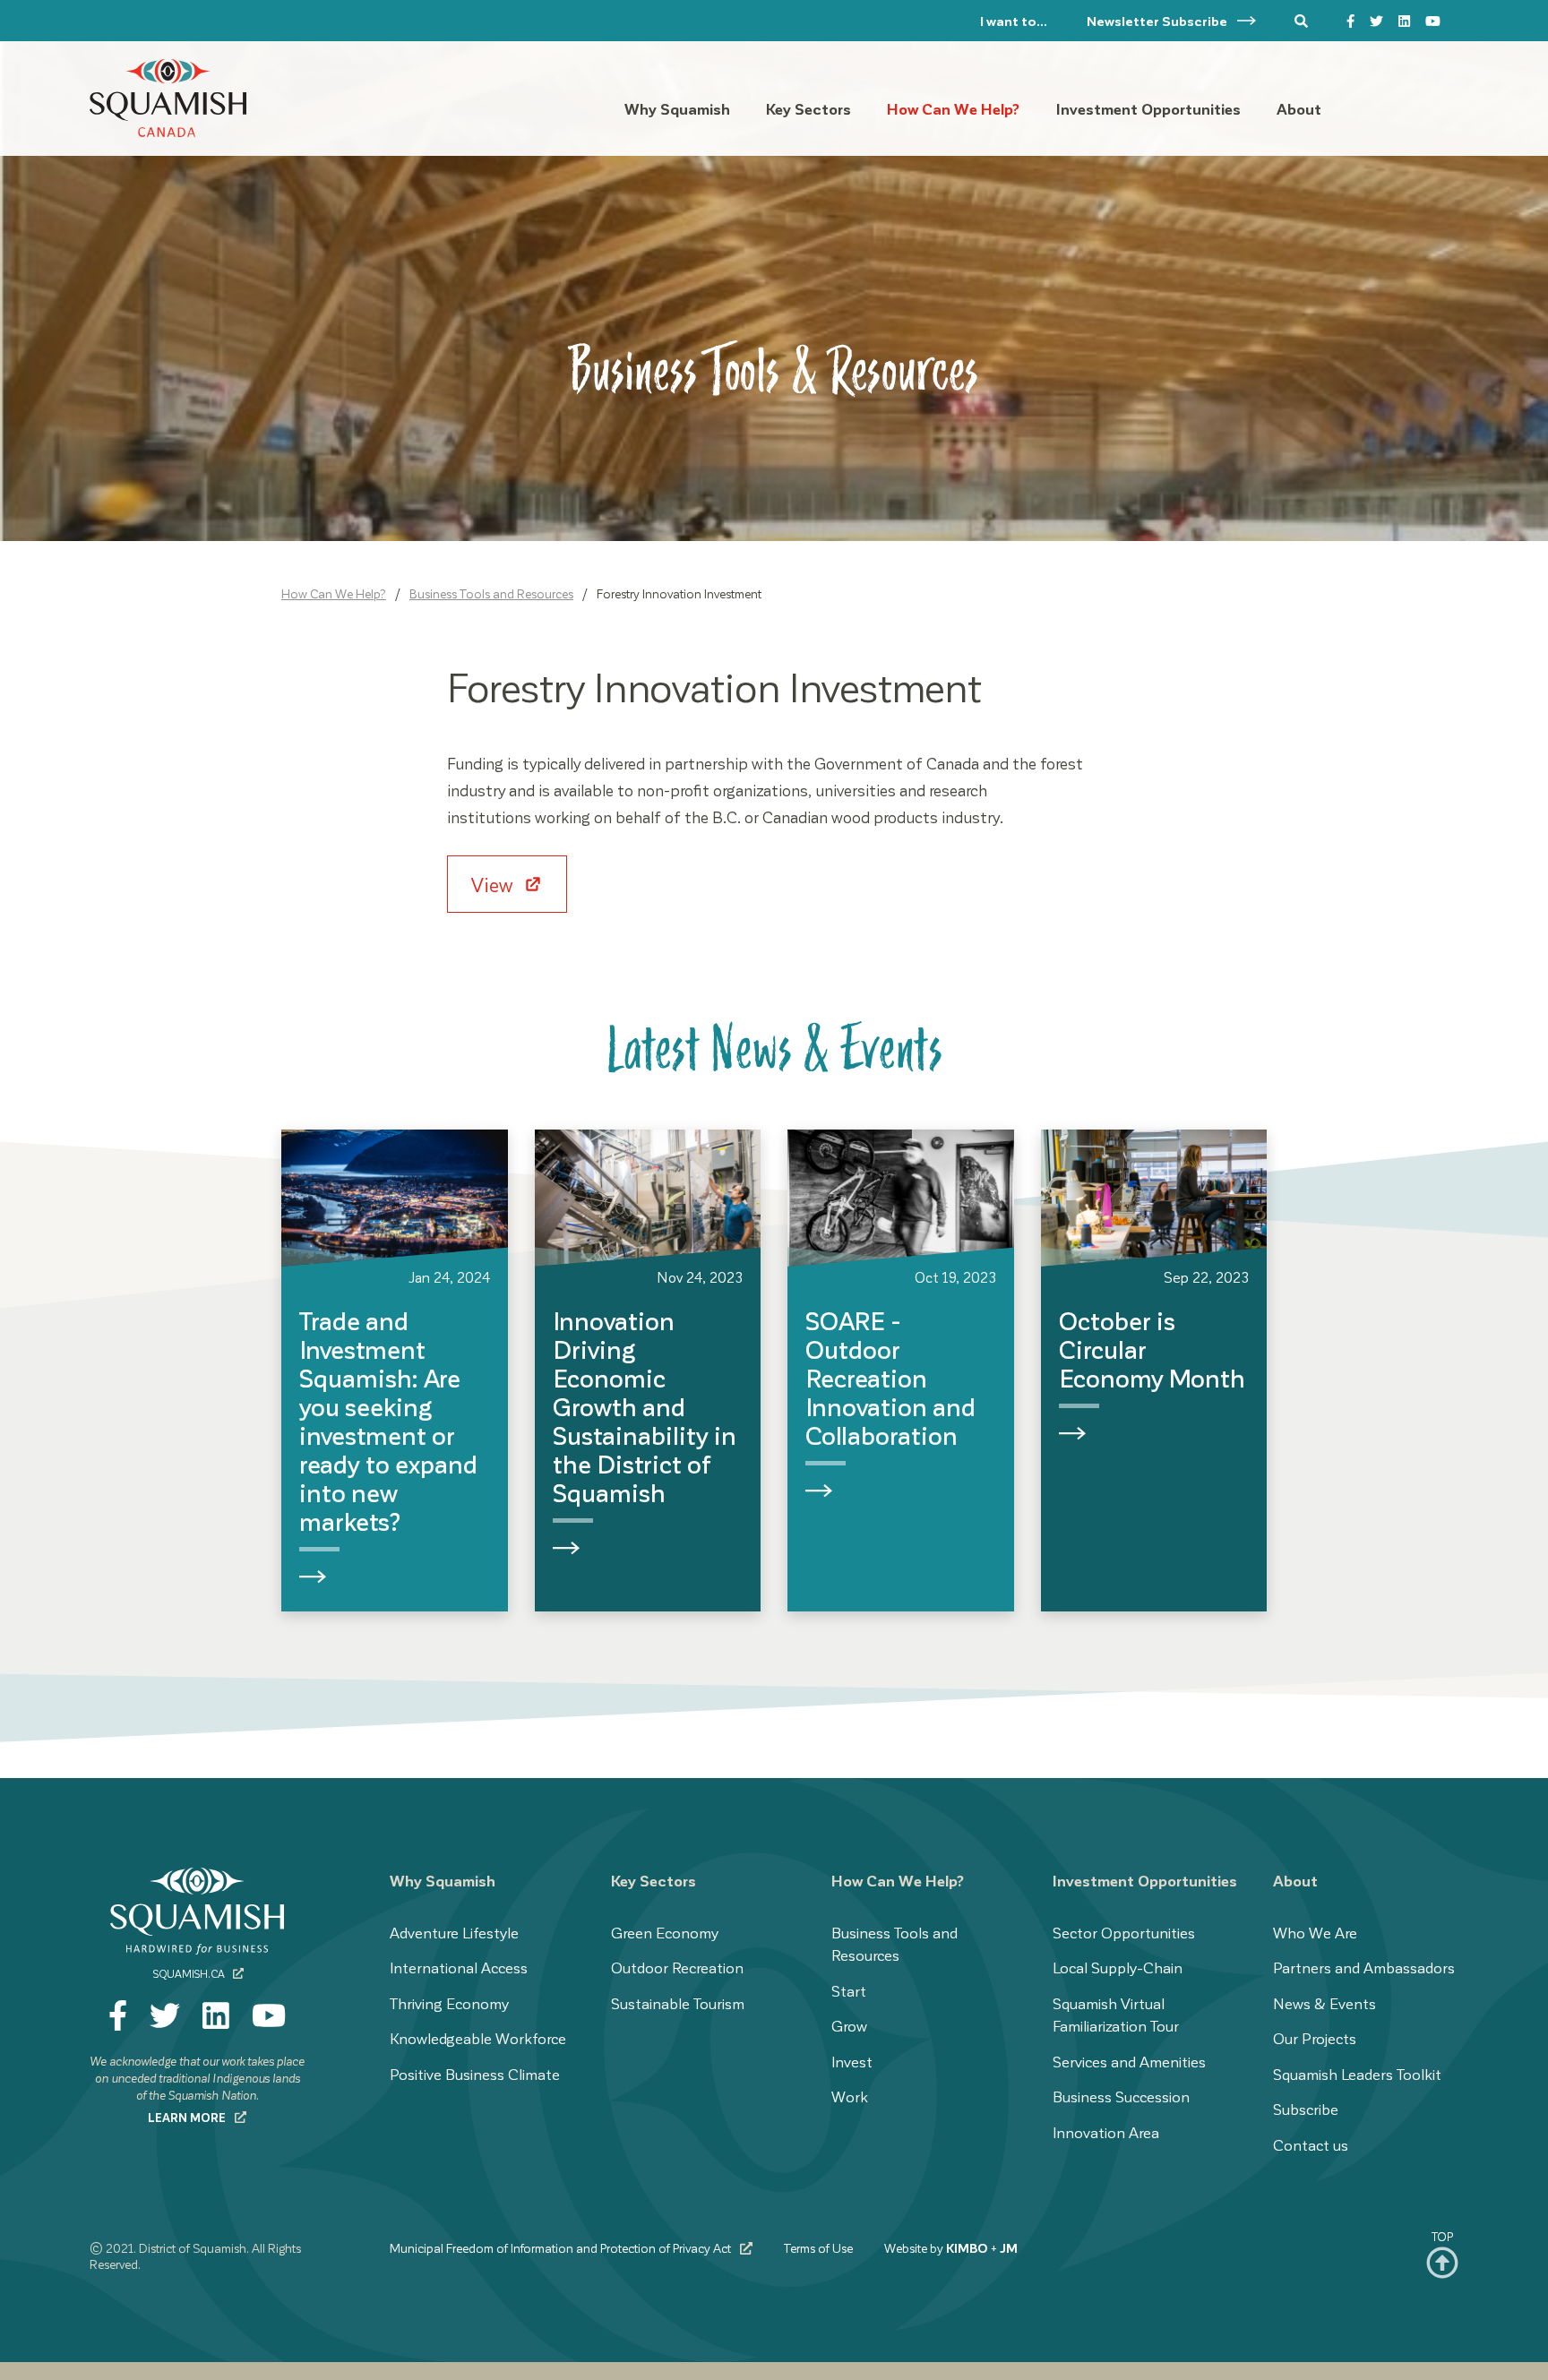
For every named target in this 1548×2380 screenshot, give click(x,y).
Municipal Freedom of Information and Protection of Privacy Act (562, 2248)
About (1295, 1880)
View (494, 884)
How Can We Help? (334, 593)
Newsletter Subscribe (1158, 21)
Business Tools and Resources (491, 593)
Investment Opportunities (1145, 1880)
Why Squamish (443, 1880)
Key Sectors (654, 1880)
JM (1009, 2248)
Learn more (188, 2117)
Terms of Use (818, 2248)
